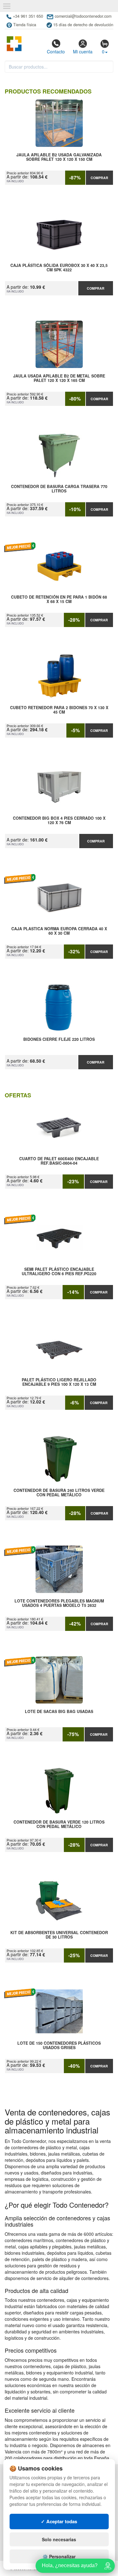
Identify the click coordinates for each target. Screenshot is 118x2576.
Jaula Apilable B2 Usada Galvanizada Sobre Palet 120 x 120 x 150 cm (59, 157)
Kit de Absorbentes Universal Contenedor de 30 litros (59, 1935)
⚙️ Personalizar (59, 2556)
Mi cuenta (83, 51)
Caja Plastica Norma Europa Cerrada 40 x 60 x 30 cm (59, 931)
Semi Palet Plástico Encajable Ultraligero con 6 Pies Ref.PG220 (59, 1272)
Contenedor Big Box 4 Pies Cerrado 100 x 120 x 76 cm (59, 821)
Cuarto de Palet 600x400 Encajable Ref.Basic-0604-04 (59, 1161)
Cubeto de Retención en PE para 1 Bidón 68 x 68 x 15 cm (59, 600)
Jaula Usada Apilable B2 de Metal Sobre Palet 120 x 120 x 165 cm (59, 378)
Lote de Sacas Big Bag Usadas (59, 1712)
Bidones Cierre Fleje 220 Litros (59, 1040)
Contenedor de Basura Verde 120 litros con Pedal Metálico (59, 1825)
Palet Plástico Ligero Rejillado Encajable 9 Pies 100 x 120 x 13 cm (59, 1382)
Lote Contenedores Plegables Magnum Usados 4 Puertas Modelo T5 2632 (59, 1603)
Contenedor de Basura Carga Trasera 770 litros (59, 489)
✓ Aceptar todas (59, 2521)
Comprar (99, 178)
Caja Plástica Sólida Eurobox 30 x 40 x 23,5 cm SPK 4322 (59, 268)
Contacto (56, 51)
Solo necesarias (59, 2539)
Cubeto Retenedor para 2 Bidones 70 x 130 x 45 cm (59, 710)
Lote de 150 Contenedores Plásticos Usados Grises (59, 2046)
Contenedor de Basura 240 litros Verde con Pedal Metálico (59, 1493)
